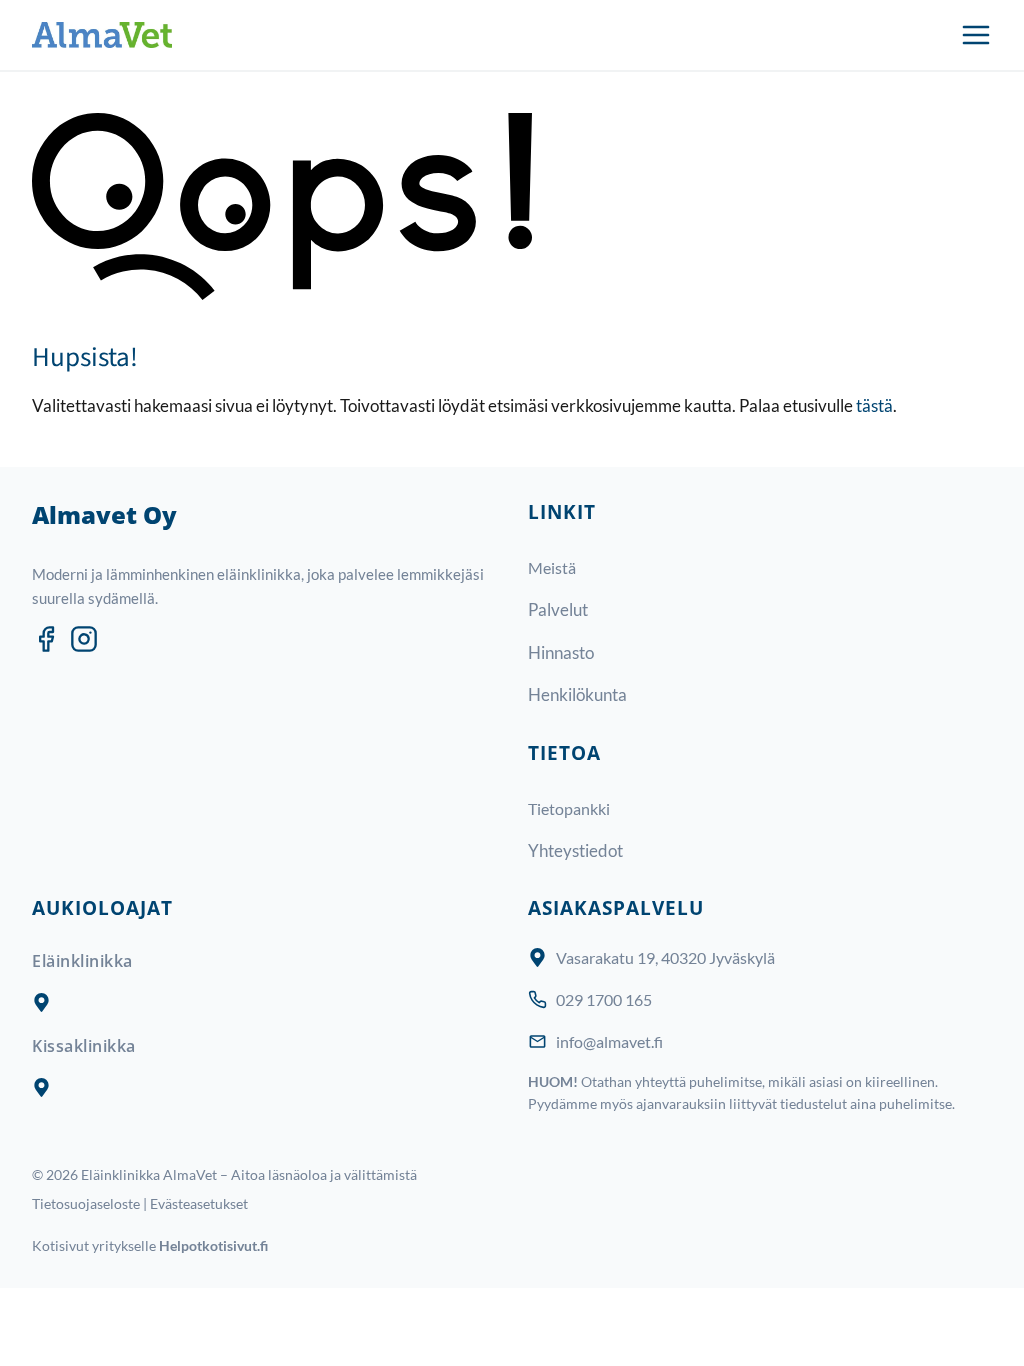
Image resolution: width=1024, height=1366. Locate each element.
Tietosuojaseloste (86, 1203)
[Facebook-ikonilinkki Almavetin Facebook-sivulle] (46, 639)
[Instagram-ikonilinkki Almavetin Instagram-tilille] (84, 639)
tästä (874, 405)
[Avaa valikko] (976, 35)
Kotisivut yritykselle (150, 1245)
